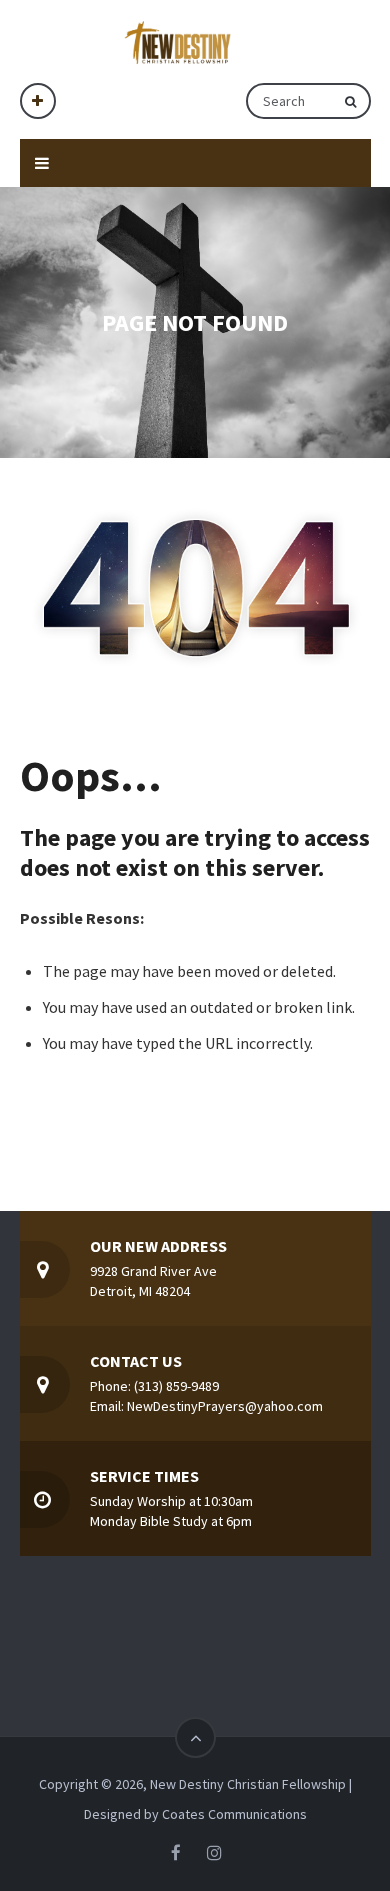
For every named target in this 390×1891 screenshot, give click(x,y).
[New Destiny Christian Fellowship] (183, 41)
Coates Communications (234, 1814)
